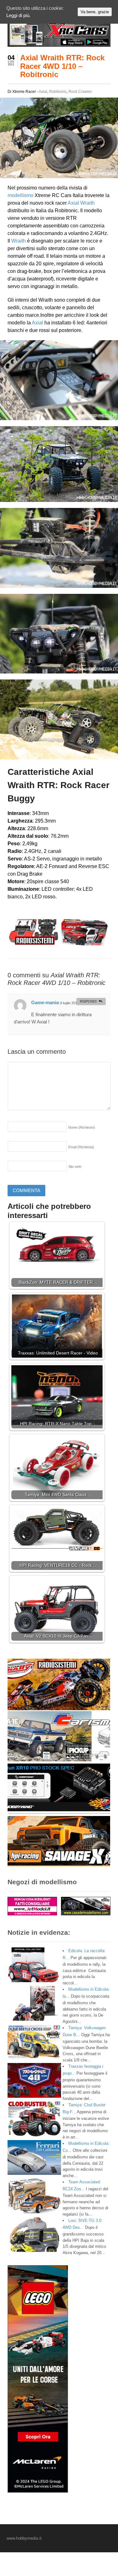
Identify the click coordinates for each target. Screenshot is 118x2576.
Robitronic (58, 92)
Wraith (87, 203)
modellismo (20, 195)
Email (81, 1147)
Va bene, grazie (95, 12)
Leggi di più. (18, 15)
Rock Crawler (80, 92)
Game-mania (45, 1002)
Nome (82, 1127)
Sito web (75, 1167)
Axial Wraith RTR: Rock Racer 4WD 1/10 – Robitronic (62, 66)
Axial (43, 92)
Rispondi (88, 1001)
